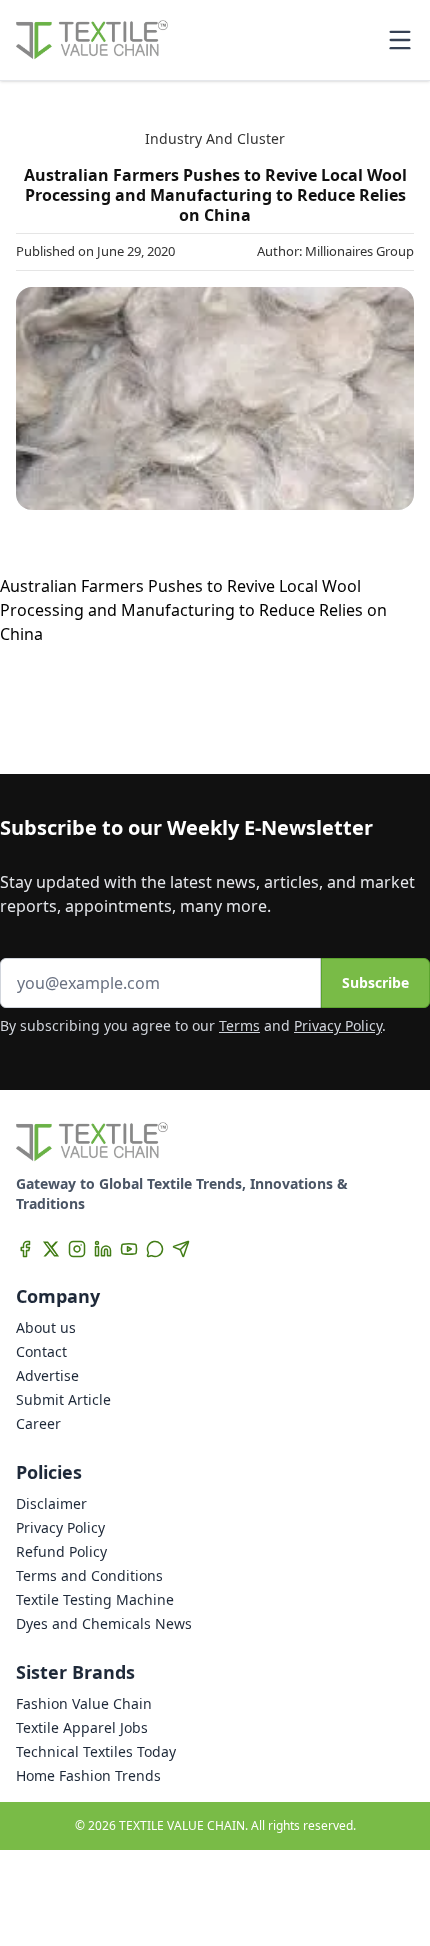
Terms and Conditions (89, 1575)
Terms (239, 1025)
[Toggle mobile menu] (400, 40)
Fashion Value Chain (84, 1703)
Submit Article (63, 1399)
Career (38, 1423)
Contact (41, 1351)
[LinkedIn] (103, 1249)
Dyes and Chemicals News (104, 1623)
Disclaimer (51, 1503)
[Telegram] (181, 1249)
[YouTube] (129, 1249)
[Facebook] (25, 1249)
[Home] (92, 40)
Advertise (47, 1375)
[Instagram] (77, 1249)
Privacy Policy (338, 1025)
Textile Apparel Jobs (82, 1727)
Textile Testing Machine (95, 1599)
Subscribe (375, 982)
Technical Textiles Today (96, 1751)
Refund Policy (61, 1551)
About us (46, 1327)
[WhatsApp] (155, 1249)
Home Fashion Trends (88, 1775)
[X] (51, 1249)
